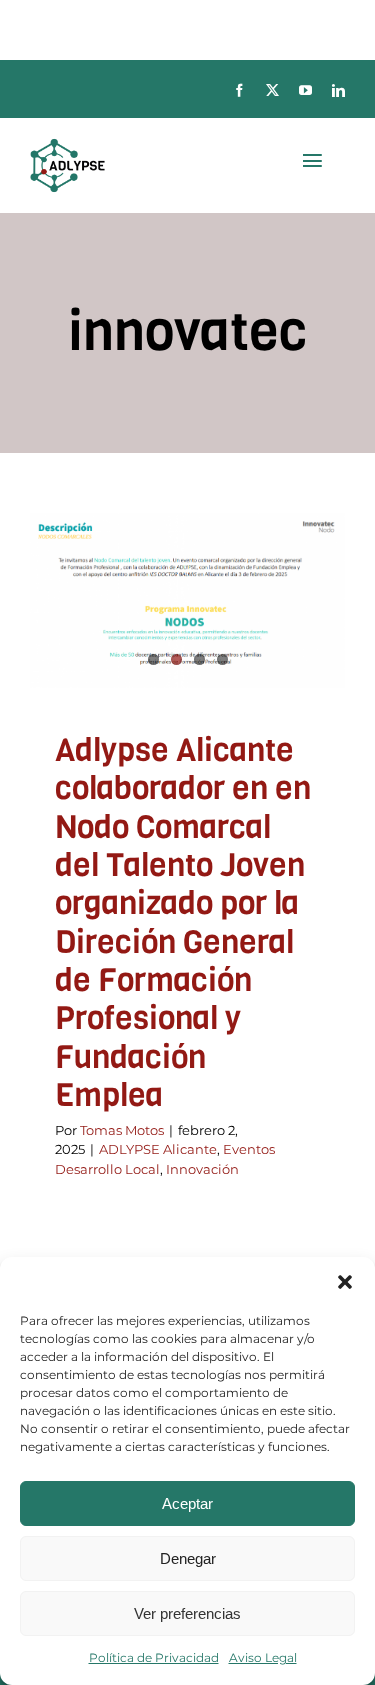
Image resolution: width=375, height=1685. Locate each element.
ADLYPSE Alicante (158, 1149)
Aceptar (187, 1503)
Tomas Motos (122, 1130)
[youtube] (305, 90)
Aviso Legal (263, 1657)
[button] (345, 1282)
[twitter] (272, 90)
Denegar (188, 1558)
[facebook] (239, 90)
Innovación (202, 1169)
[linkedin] (338, 90)
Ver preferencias (187, 1613)
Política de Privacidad (154, 1657)
